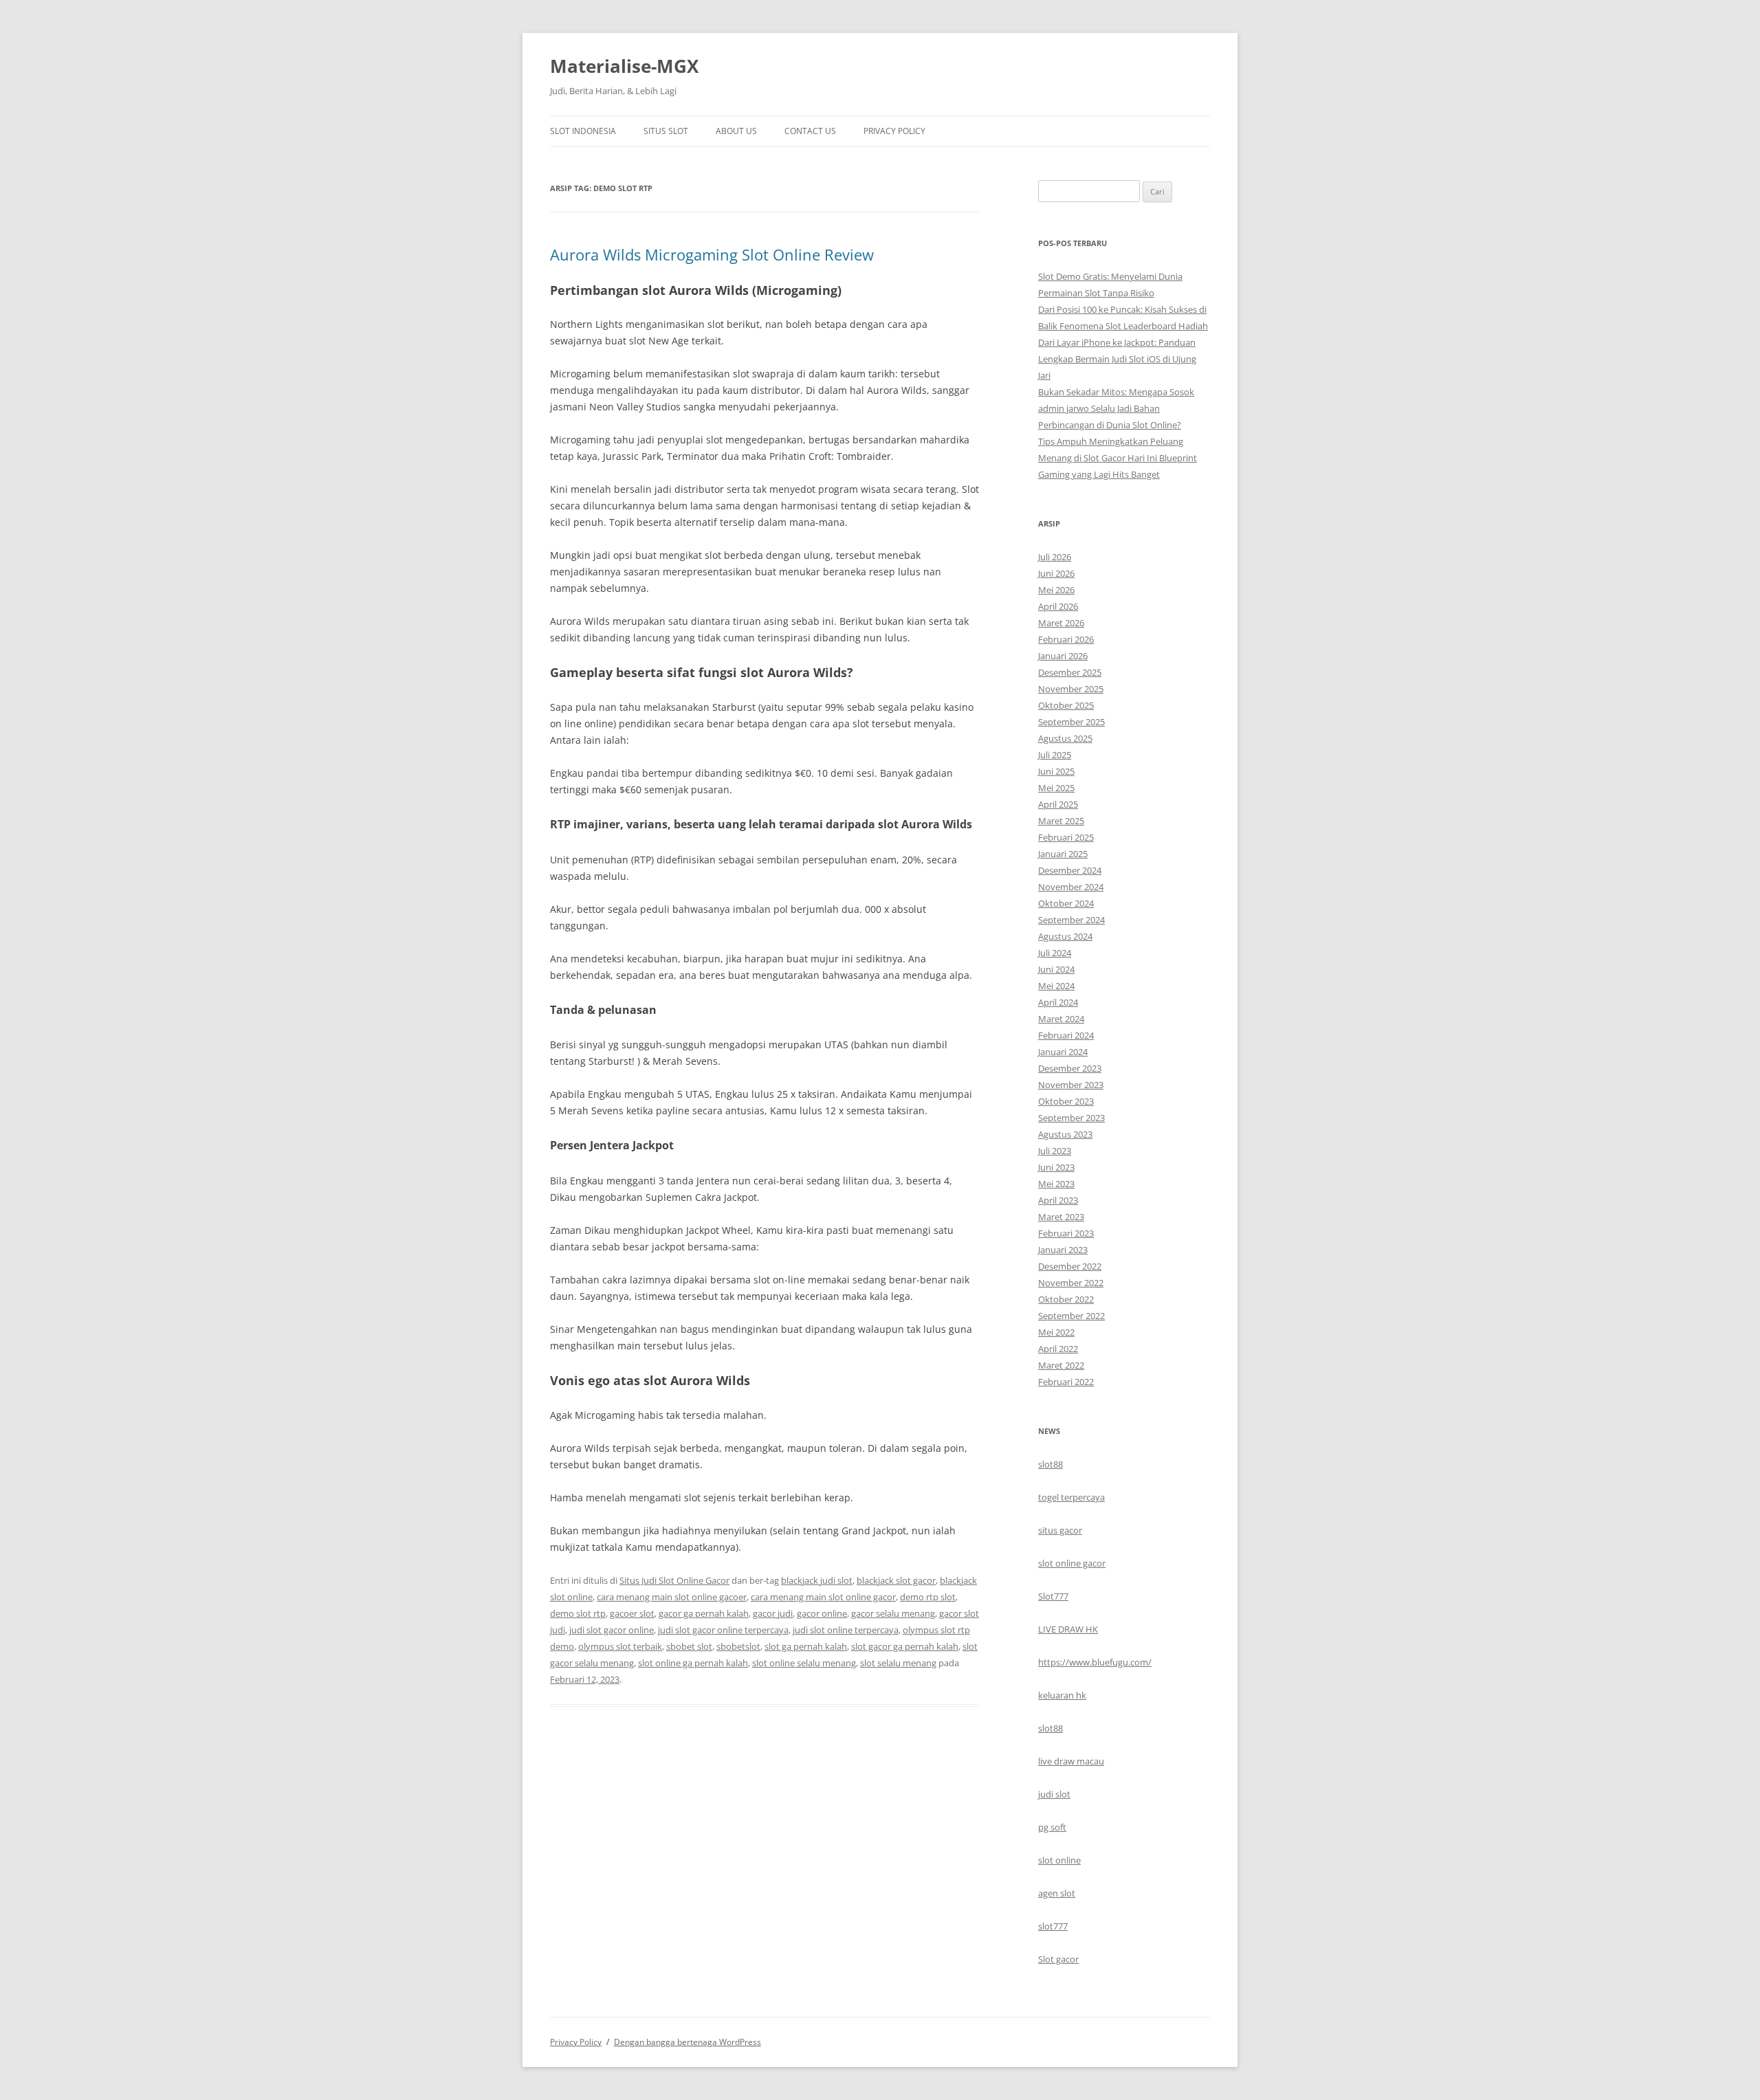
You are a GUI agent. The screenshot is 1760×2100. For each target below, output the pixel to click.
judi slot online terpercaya (846, 1630)
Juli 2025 (1055, 755)
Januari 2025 (1063, 854)
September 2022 (1071, 1316)
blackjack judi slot (817, 1580)
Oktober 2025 (1066, 705)
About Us (736, 131)
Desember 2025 (1070, 672)
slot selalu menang (898, 1663)
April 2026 (1058, 606)
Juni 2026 (1056, 573)
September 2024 (1071, 920)
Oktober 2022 (1066, 1299)
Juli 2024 (1055, 953)
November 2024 (1071, 887)
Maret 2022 (1061, 1365)
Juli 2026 (1055, 557)
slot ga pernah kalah (806, 1646)
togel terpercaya (1071, 1497)
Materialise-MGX (624, 66)
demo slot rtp (578, 1613)
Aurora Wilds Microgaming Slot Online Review (712, 254)
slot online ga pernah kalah (693, 1663)
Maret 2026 (1061, 623)
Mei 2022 (1056, 1332)
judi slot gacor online (612, 1630)
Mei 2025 (1056, 788)
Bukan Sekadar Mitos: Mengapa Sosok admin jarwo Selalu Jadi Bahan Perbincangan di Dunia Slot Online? (1116, 408)
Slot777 (1053, 1596)
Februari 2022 (1066, 1382)
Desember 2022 (1070, 1266)
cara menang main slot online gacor (823, 1597)
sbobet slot (689, 1646)
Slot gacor (1058, 1959)
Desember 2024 (1070, 870)
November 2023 (1071, 1085)
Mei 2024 (1056, 986)
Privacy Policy (894, 131)
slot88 (1050, 1464)
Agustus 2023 (1065, 1134)
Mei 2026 (1056, 590)
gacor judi (773, 1613)
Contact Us (810, 131)
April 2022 (1058, 1349)
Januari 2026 (1063, 656)
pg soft (1052, 1827)
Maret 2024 (1061, 1019)
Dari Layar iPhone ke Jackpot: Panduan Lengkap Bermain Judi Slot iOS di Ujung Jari (1117, 359)
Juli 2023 (1055, 1151)
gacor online (822, 1613)
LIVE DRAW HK (1068, 1629)
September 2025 (1071, 722)
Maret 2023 (1061, 1217)
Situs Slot (666, 131)
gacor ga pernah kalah (704, 1613)
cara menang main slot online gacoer (672, 1597)
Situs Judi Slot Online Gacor (674, 1580)
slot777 (1053, 1926)
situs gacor (1060, 1530)
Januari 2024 (1063, 1052)
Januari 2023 (1063, 1250)
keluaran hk (1062, 1695)
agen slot (1057, 1893)
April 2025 (1058, 804)
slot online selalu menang (804, 1663)
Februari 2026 (1066, 639)
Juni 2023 (1056, 1167)
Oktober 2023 (1066, 1101)
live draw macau (1071, 1761)
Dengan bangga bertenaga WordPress (687, 2042)
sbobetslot (738, 1646)
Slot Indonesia (583, 131)
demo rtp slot (928, 1597)
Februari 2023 (1066, 1233)
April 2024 (1058, 1002)
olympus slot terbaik (620, 1646)
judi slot (1054, 1794)
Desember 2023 (1070, 1068)
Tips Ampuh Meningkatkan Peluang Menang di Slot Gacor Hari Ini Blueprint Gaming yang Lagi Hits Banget (1118, 458)
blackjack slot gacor (896, 1580)
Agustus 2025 (1065, 738)
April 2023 (1058, 1200)
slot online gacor (1072, 1563)
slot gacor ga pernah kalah (905, 1646)
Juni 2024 (1056, 969)
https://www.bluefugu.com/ (1095, 1662)
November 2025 (1071, 689)
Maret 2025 (1061, 821)
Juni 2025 (1056, 771)
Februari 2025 (1066, 837)
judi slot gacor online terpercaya (723, 1630)
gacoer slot (632, 1613)
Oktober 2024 (1066, 903)
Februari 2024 (1066, 1035)
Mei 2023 (1056, 1184)
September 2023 (1071, 1118)
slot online (1059, 1860)
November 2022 (1071, 1283)
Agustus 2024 (1065, 936)
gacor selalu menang (893, 1613)
